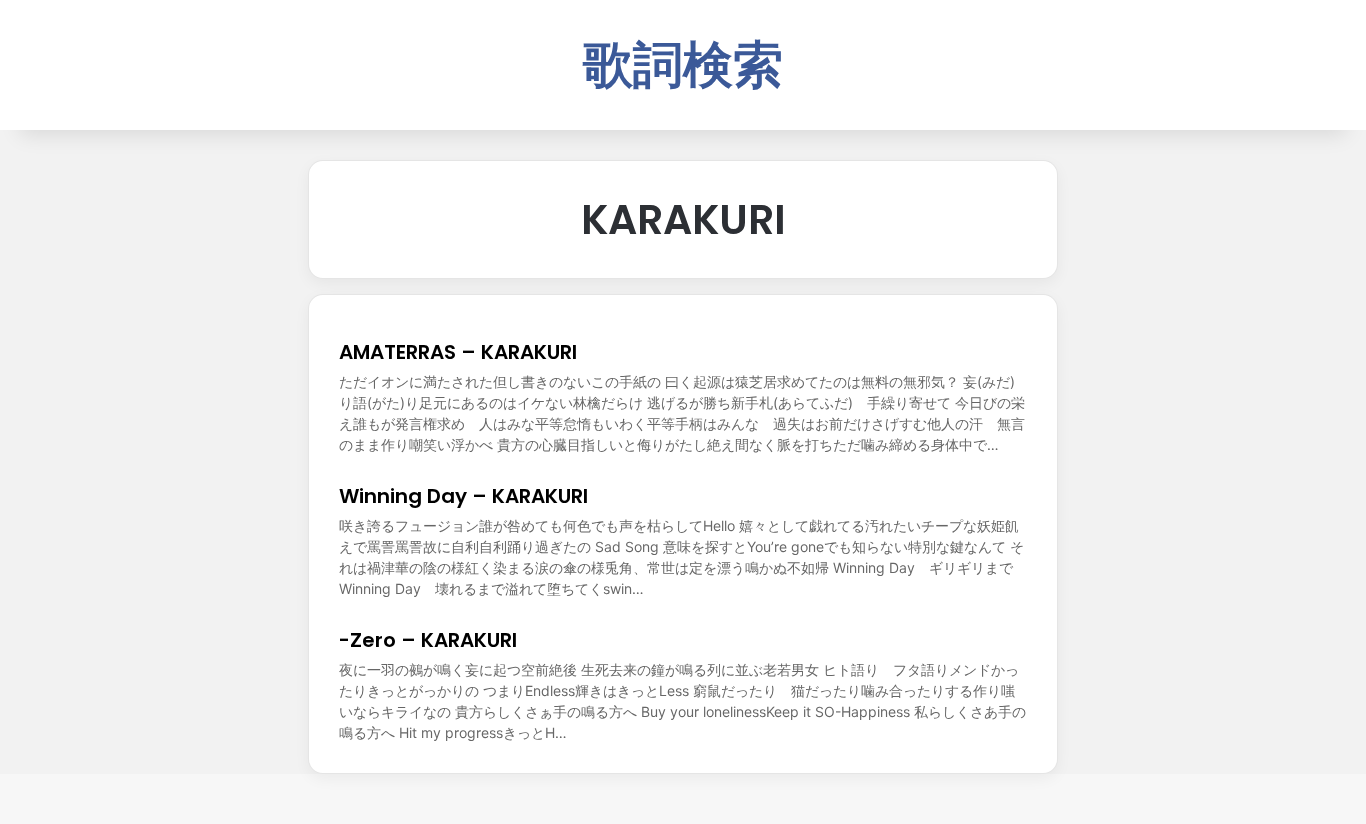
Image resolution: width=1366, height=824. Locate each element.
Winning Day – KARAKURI (463, 496)
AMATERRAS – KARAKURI (458, 352)
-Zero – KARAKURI (428, 640)
